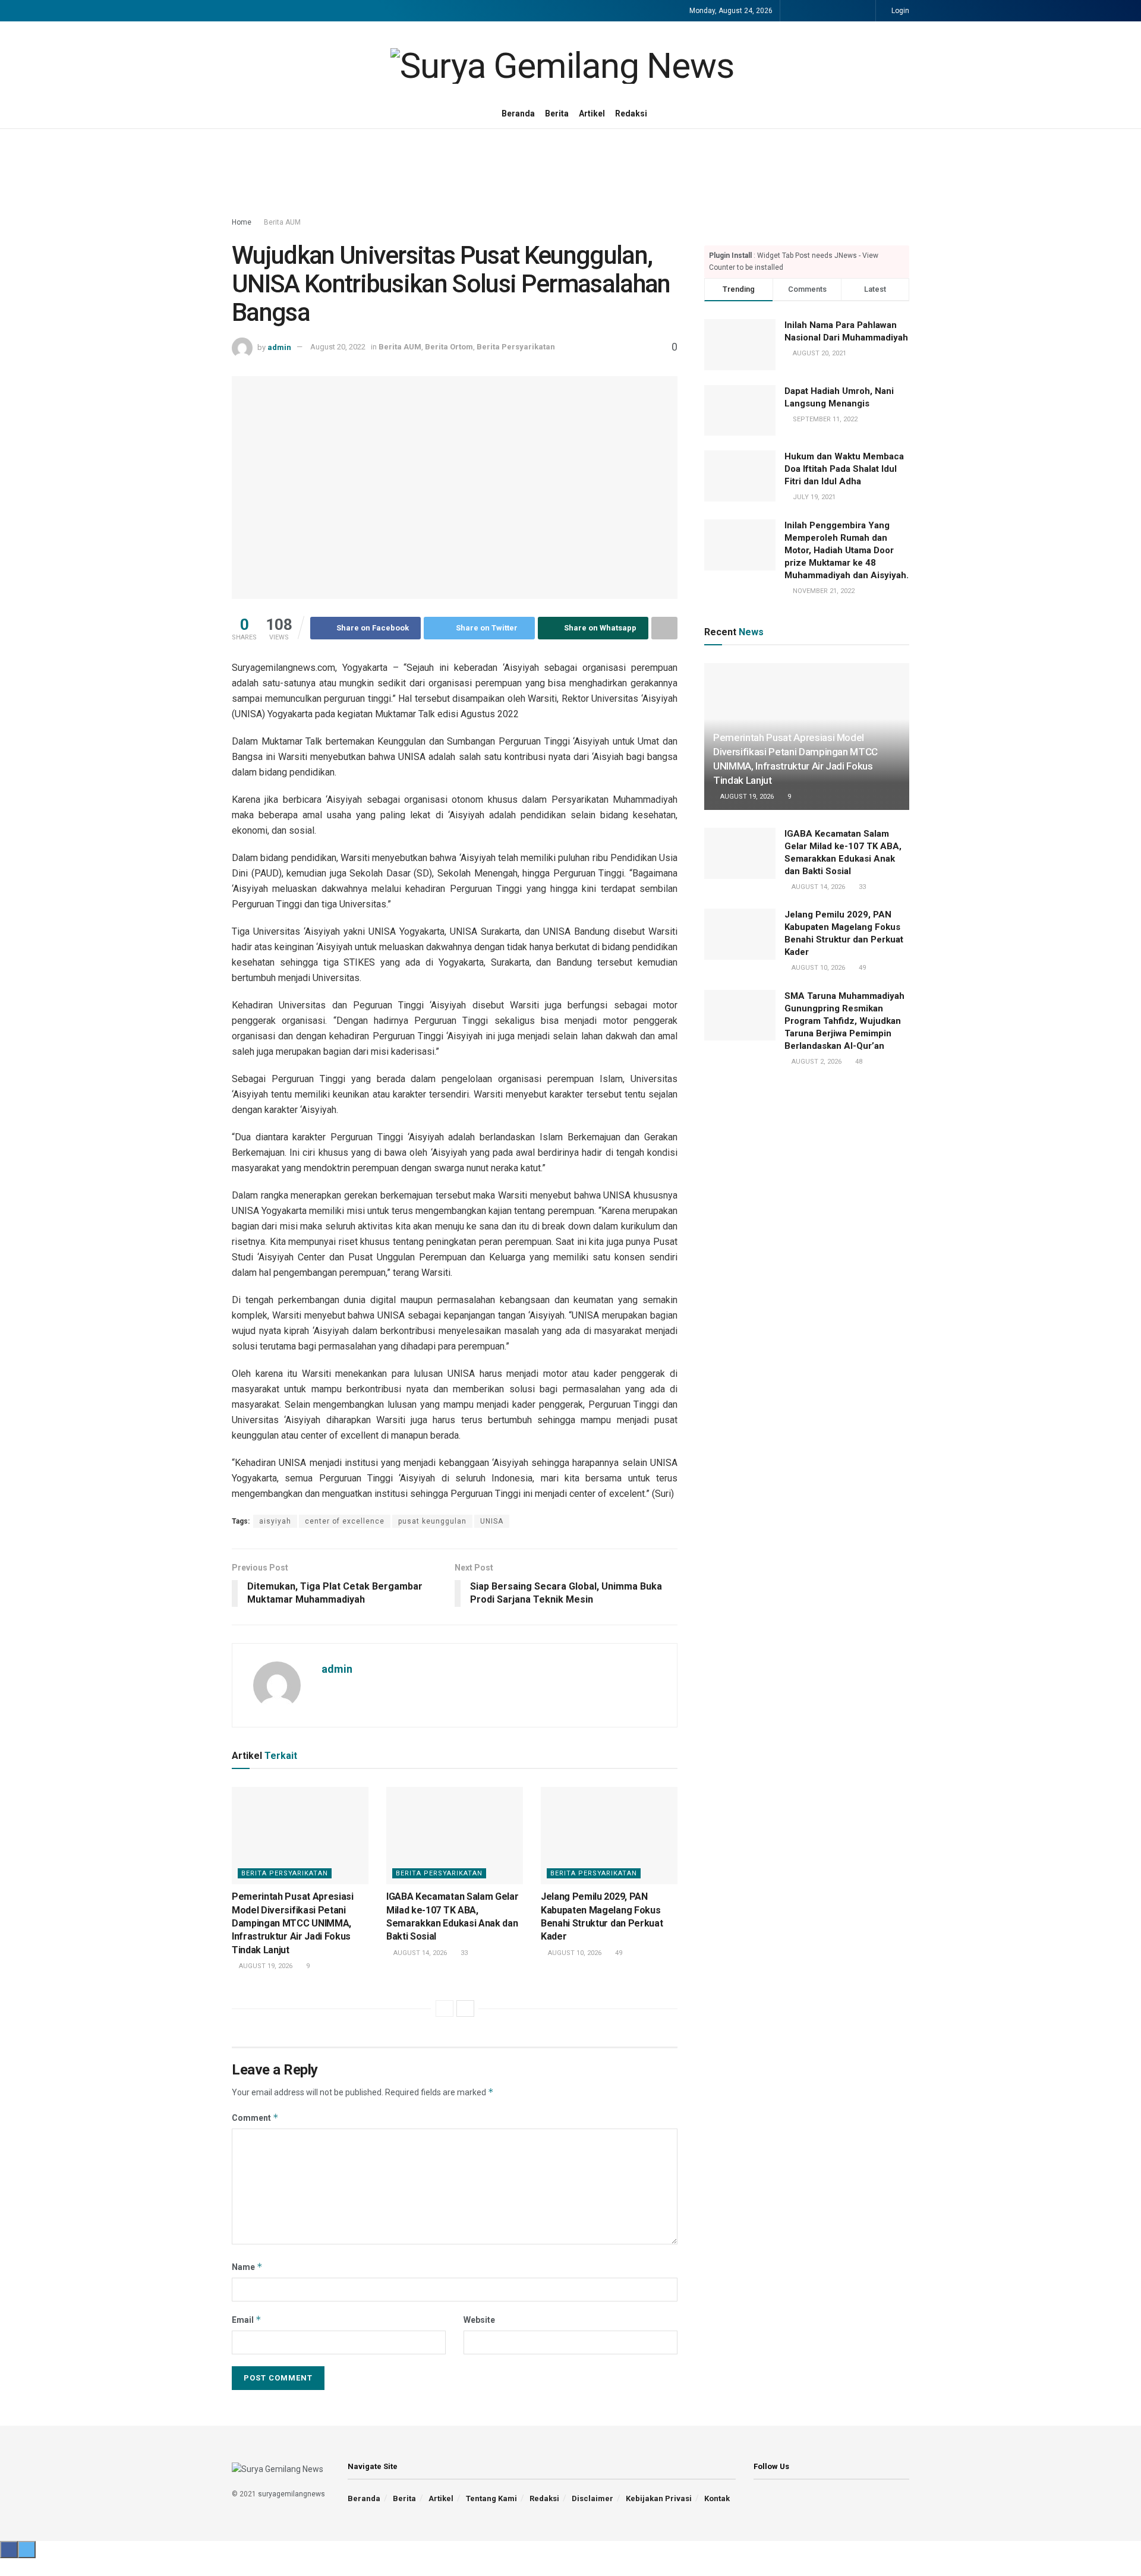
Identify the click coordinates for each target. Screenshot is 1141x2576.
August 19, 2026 (265, 1966)
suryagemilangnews (291, 2494)
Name (247, 2267)
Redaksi (631, 113)
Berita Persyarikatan (516, 347)
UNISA (492, 1521)
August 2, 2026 (816, 1062)
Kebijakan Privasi (659, 2498)
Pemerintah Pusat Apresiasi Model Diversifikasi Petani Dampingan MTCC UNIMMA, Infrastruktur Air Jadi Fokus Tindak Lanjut (293, 1923)
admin (279, 347)
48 (858, 1062)
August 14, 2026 (419, 1953)
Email (247, 2320)
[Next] (465, 2009)
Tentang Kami (491, 2498)
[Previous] (445, 2009)
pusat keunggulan (432, 1521)
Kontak (717, 2498)
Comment (255, 2118)
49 (618, 1953)
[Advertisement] (570, 174)
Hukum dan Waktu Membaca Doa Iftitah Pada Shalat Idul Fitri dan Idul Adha (844, 469)
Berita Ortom (449, 347)
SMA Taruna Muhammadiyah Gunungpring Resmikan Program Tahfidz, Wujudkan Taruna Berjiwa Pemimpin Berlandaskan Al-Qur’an (844, 1021)
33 (463, 1953)
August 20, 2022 (338, 347)
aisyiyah (275, 1521)
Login (899, 11)
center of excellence (345, 1521)
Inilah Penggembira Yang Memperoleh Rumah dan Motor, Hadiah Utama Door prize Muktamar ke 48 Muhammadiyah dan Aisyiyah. (847, 550)
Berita (557, 113)
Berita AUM (282, 222)
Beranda (518, 113)
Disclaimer (592, 2498)
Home (242, 222)
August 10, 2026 (574, 1953)
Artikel (592, 113)
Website (479, 2320)
